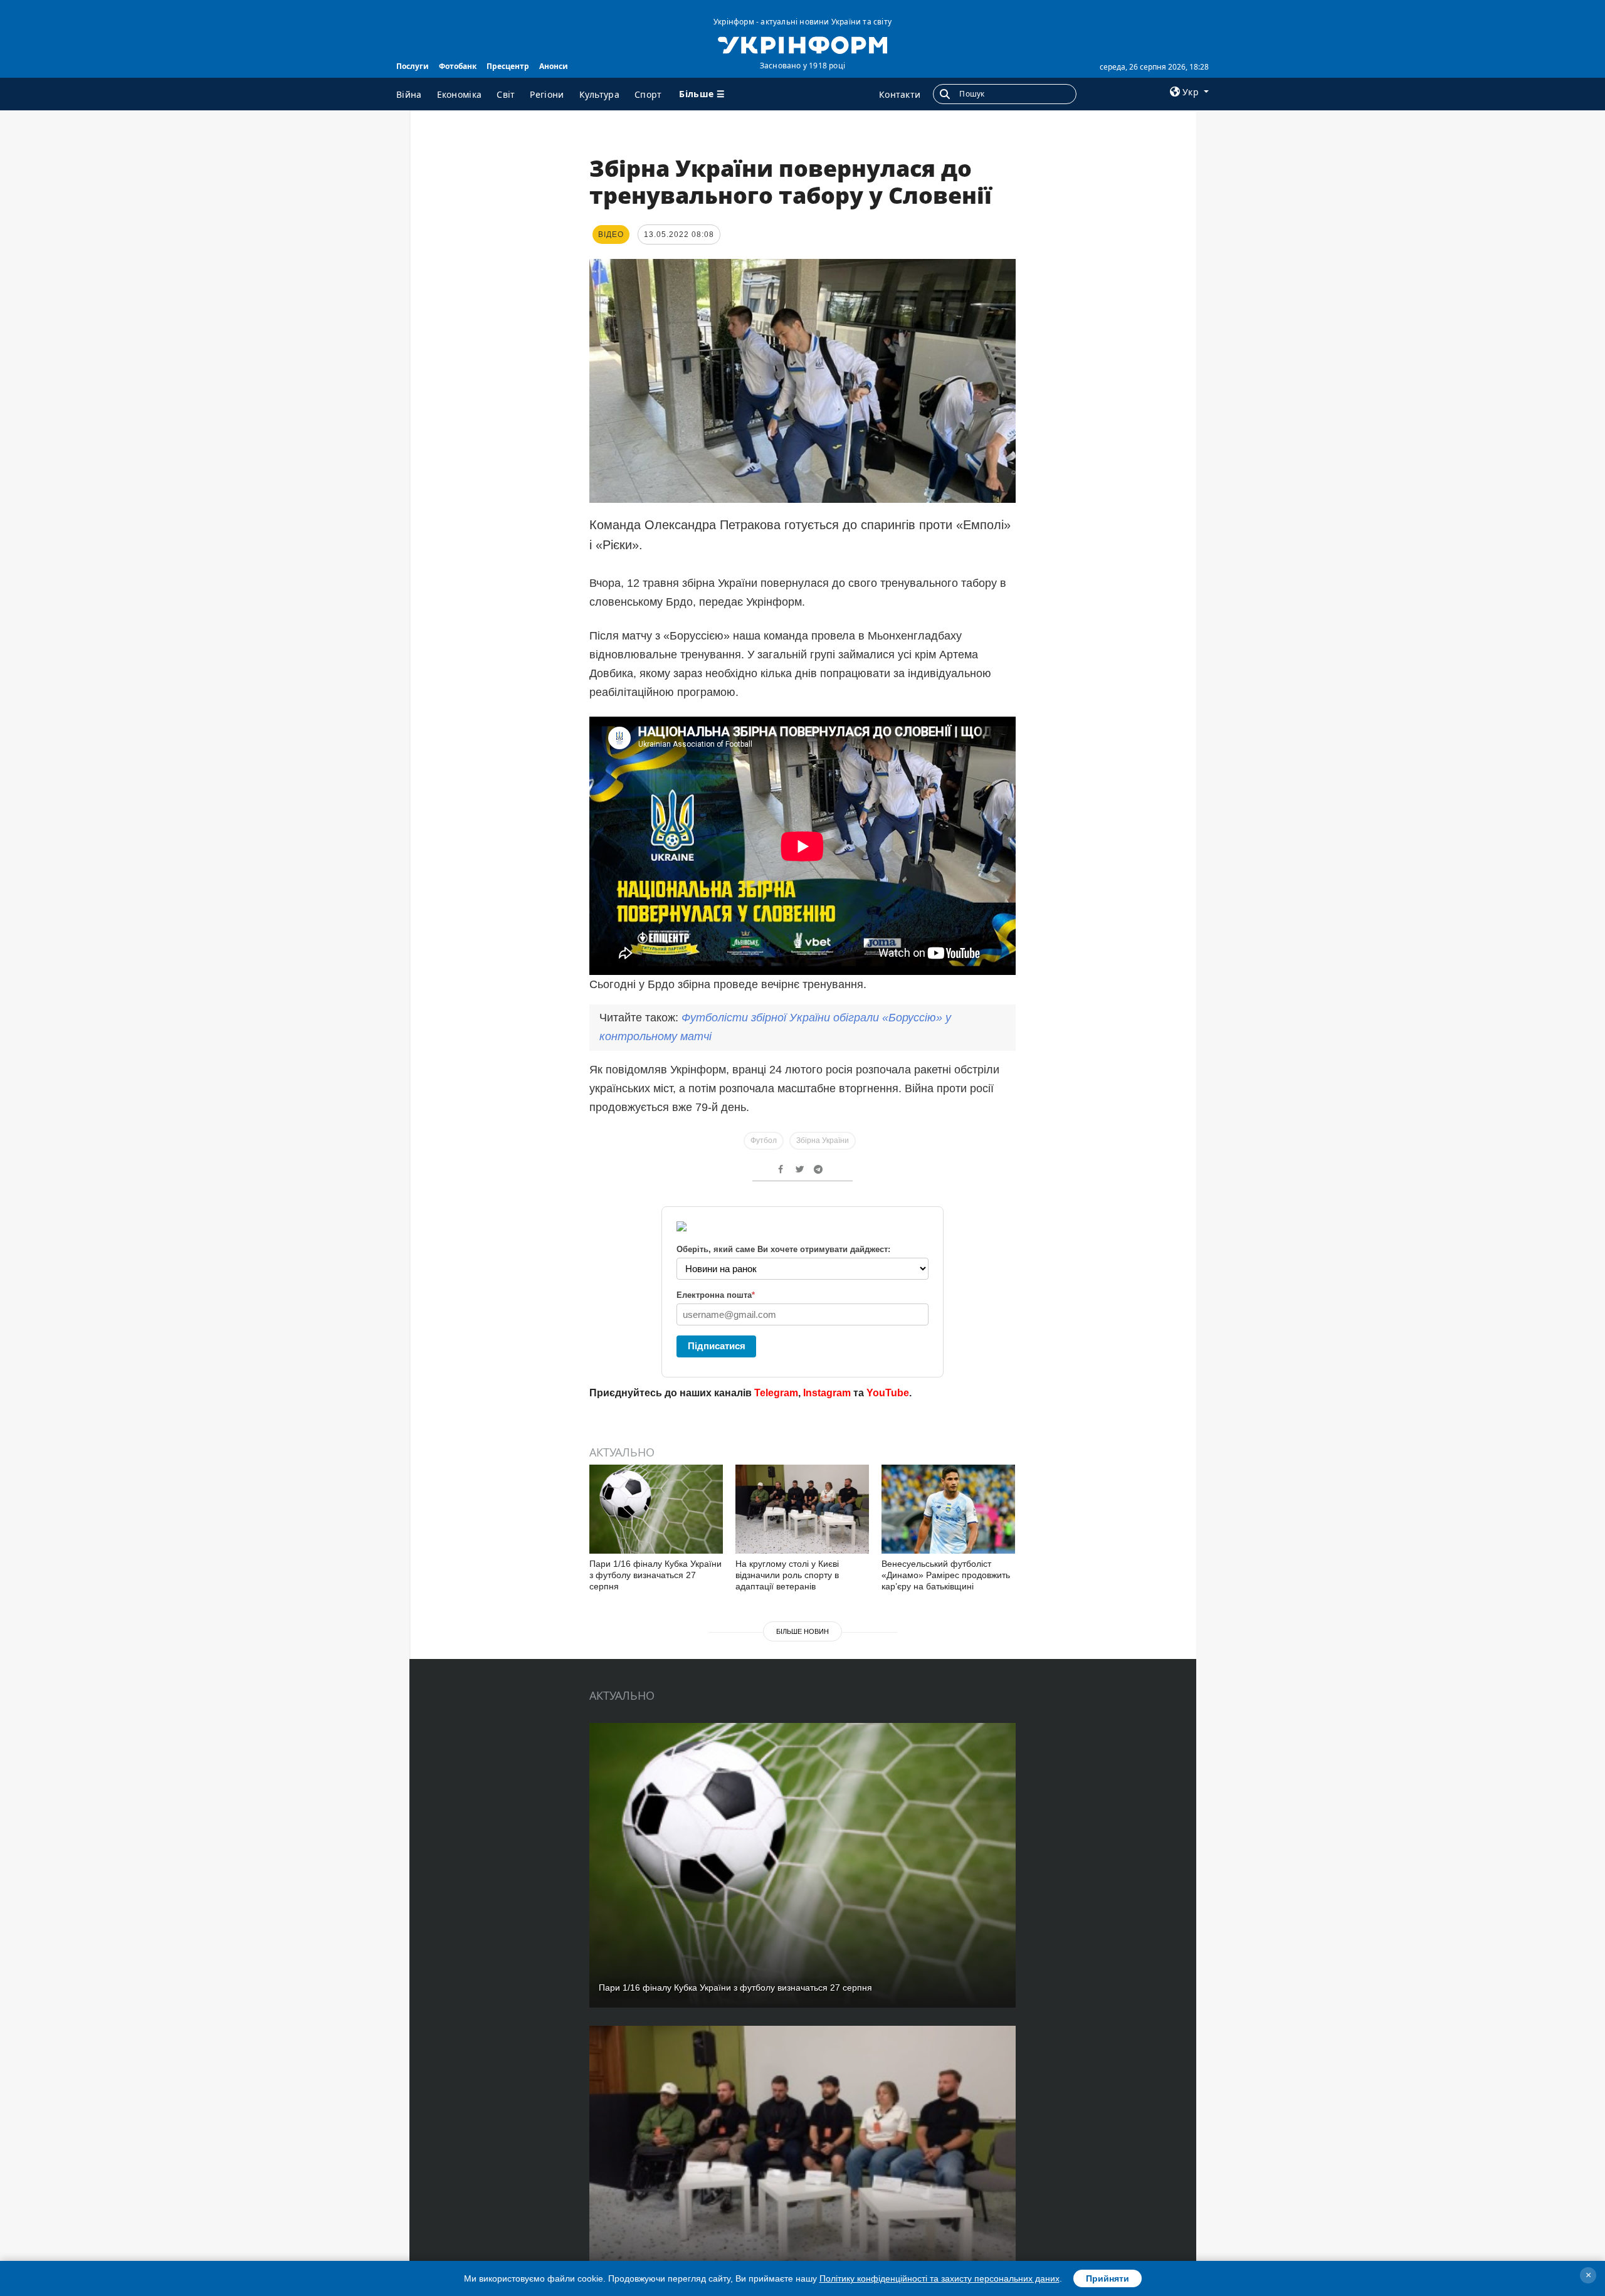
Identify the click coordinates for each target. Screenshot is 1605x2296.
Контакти (900, 94)
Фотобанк (458, 66)
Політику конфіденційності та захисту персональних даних (939, 2278)
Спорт (648, 94)
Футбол (764, 1140)
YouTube (888, 1393)
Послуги (413, 66)
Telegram (776, 1393)
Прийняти (1108, 2278)
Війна (409, 94)
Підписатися (717, 1346)
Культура (599, 94)
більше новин (802, 1631)
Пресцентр (508, 66)
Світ (506, 94)
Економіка (460, 94)
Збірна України (823, 1140)
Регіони (547, 94)
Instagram (827, 1393)
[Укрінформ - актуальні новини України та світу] (802, 44)
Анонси (554, 66)
